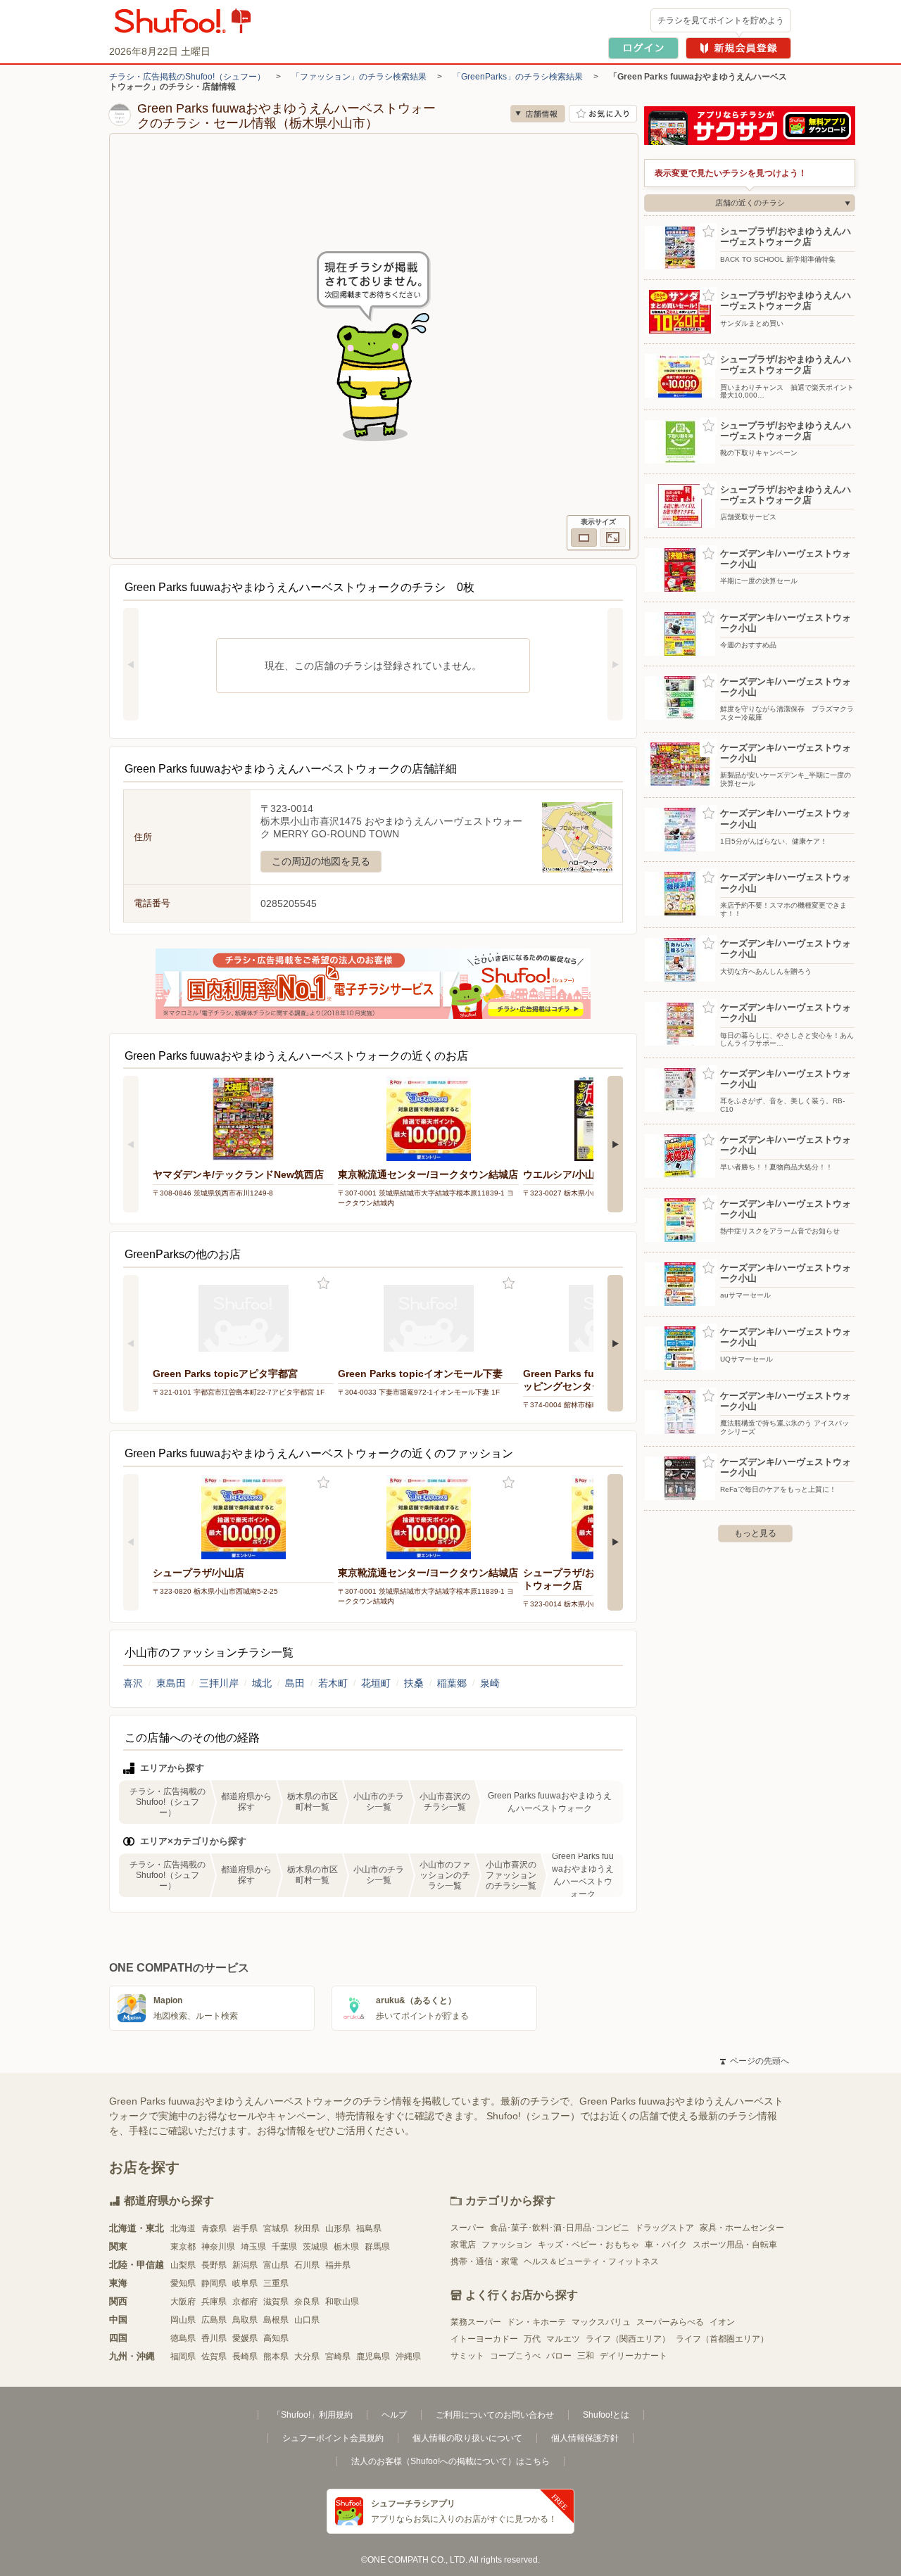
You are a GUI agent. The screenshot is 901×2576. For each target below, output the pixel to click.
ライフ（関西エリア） (628, 2339)
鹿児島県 (373, 2356)
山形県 (338, 2228)
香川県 (214, 2338)
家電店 (463, 2245)
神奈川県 (218, 2247)
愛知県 (183, 2283)
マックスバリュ (601, 2322)
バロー (559, 2356)
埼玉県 (253, 2247)
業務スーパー (476, 2322)
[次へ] (615, 664)
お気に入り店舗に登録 (603, 114)
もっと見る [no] (755, 1533)
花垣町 (376, 1683)
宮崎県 (338, 2356)
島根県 (276, 2320)
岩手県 (245, 2228)
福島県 (369, 2228)
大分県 (307, 2356)
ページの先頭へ (755, 2061)
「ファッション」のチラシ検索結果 (359, 77)
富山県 (276, 2265)
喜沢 (133, 1683)
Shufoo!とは (606, 2415)
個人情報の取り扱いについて (467, 2438)
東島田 (171, 1683)
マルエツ (563, 2339)
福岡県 (183, 2356)
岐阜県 (245, 2283)
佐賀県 (214, 2356)
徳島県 (183, 2338)
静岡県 (214, 2283)
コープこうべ (515, 2356)
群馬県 (377, 2247)
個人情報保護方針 (585, 2438)
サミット (467, 2356)
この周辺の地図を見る (321, 861)
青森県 (214, 2228)
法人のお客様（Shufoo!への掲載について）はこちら (450, 2461)
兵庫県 (214, 2302)
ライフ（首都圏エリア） (722, 2339)
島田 (295, 1683)
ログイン (643, 48)
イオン (722, 2322)
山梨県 (183, 2265)
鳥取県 (245, 2320)
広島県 (214, 2320)
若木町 (333, 1683)
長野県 (214, 2265)
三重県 (276, 2283)
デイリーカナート (634, 2356)
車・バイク (666, 2245)
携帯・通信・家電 (484, 2261)
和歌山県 (342, 2302)
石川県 (307, 2265)
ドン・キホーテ (536, 2322)
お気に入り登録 (323, 1284)
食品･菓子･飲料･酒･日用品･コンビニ (560, 2228)
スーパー (467, 2228)
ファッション (507, 2245)
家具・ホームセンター (742, 2228)
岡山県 (183, 2320)
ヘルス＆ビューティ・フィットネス (591, 2261)
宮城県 (276, 2228)
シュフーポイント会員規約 (333, 2438)
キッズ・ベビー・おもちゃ (588, 2245)
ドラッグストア (664, 2228)
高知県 (276, 2338)
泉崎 (490, 1683)
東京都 (183, 2247)
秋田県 (307, 2228)
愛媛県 (245, 2338)
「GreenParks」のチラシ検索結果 (518, 77)
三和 (586, 2356)
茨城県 (315, 2247)
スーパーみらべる (670, 2322)
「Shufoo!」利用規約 (313, 2415)
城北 (262, 1683)
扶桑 (414, 1683)
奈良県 (307, 2302)
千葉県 (284, 2247)
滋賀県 (276, 2302)
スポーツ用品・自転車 (735, 2245)
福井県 (338, 2265)
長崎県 (245, 2356)
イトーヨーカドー (484, 2339)
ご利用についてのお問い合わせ (495, 2415)
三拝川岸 (219, 1683)
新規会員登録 (738, 48)
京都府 (245, 2302)
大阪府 (183, 2302)
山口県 (307, 2320)
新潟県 (245, 2265)
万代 (532, 2339)
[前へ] (131, 664)
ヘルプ (394, 2415)
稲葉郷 (452, 1683)
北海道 (183, 2228)
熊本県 (276, 2356)
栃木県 (346, 2247)
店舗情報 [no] (538, 114)
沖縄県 (408, 2356)
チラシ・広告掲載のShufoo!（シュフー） (187, 77)
